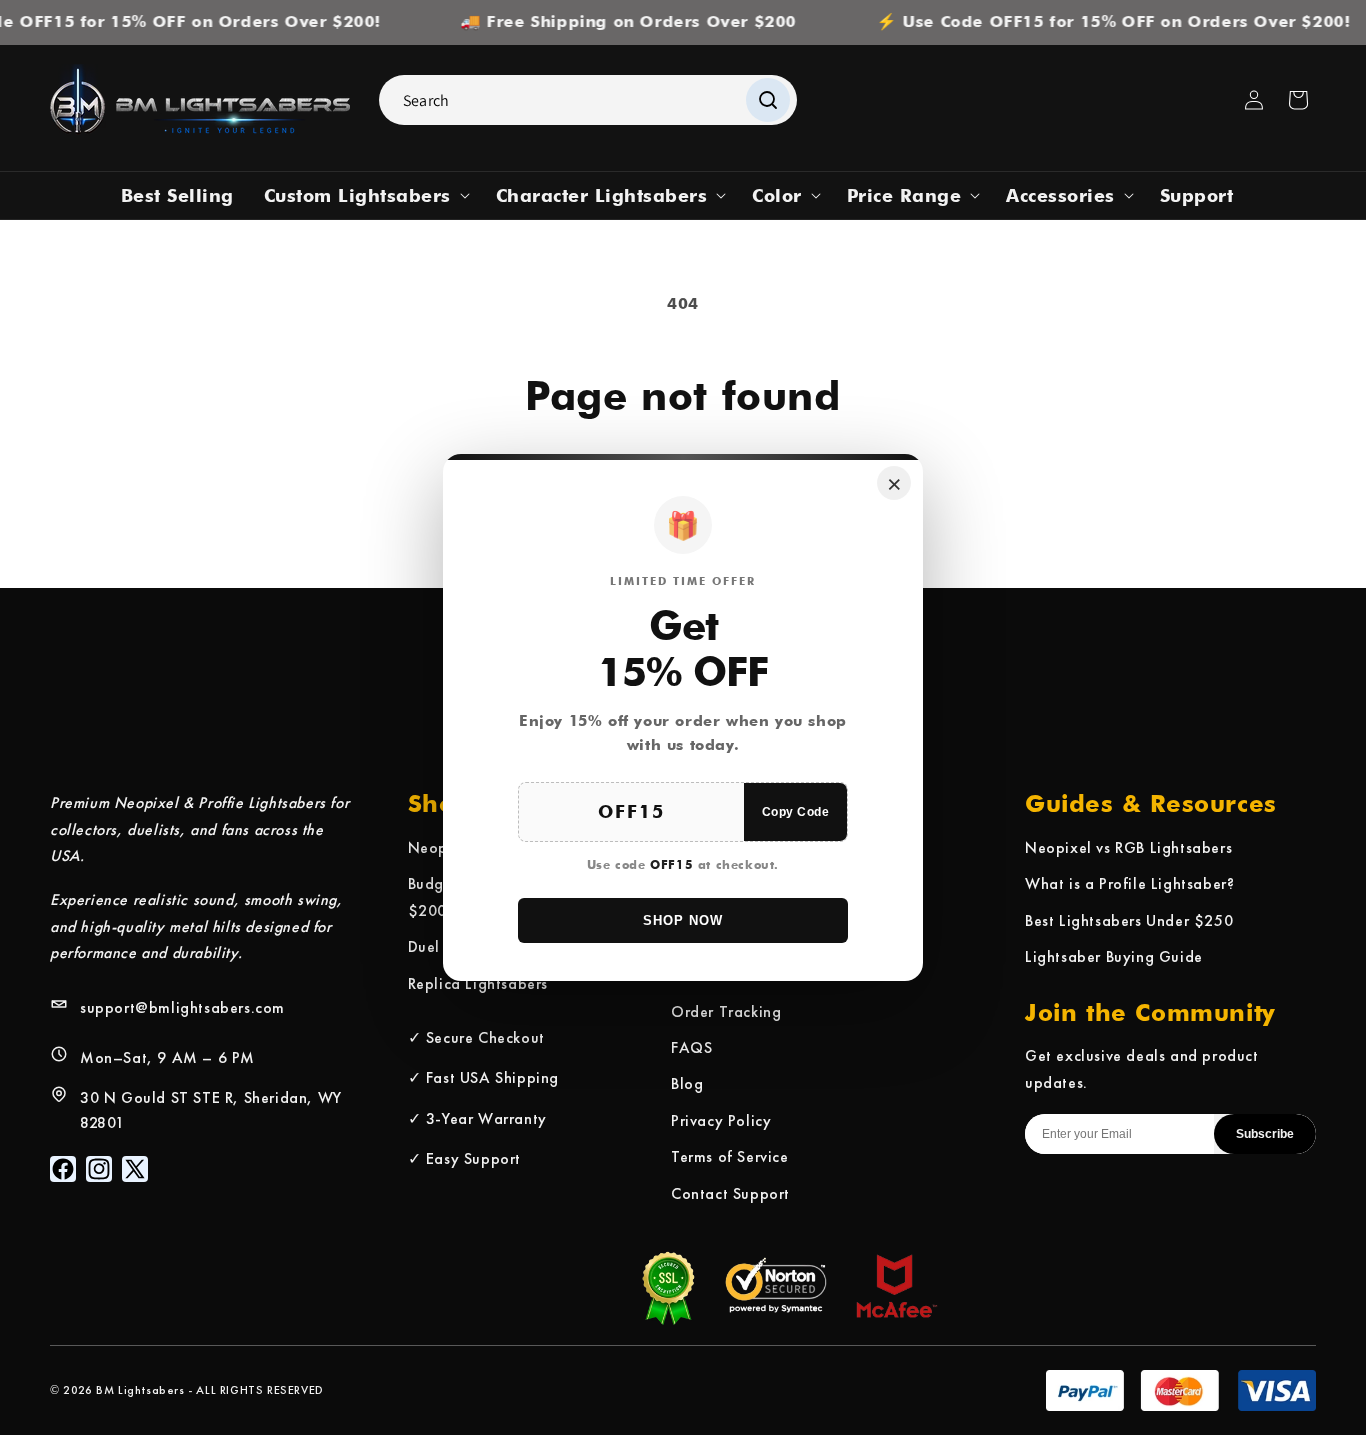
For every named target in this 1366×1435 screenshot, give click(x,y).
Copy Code (796, 812)
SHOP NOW (683, 920)
